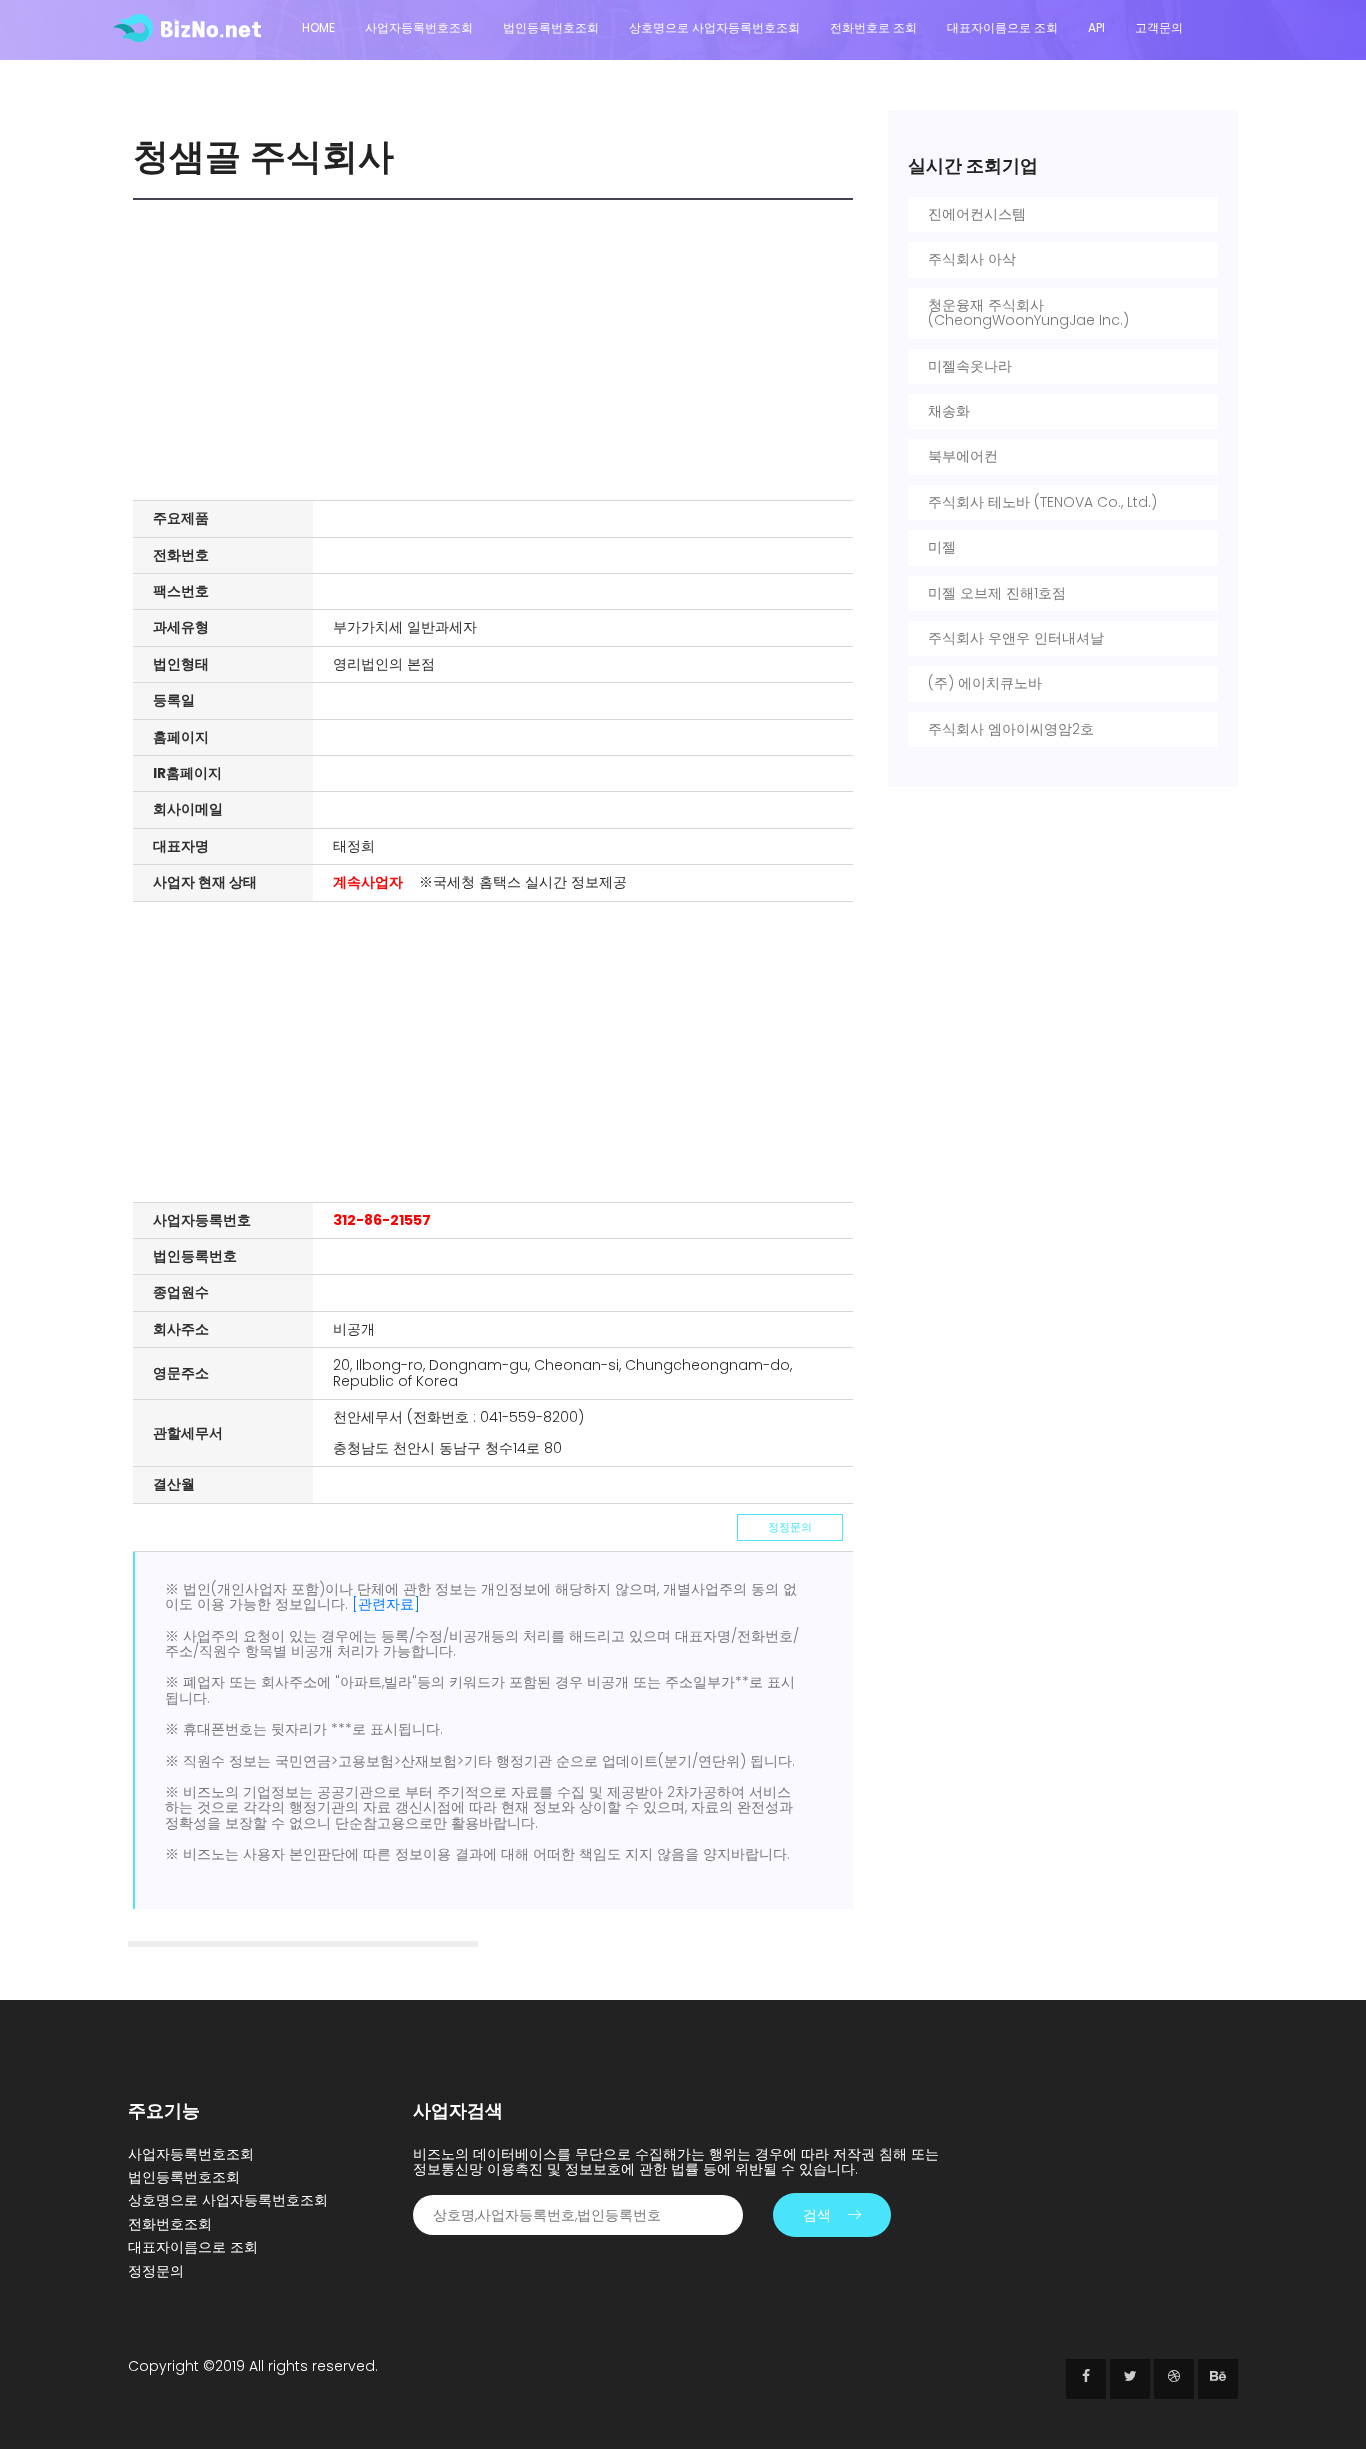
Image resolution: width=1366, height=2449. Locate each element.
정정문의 (790, 1527)
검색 (817, 2215)
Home (318, 27)
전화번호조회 (170, 2224)
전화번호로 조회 (873, 27)
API (1096, 27)
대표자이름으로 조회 (1002, 27)
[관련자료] (386, 1604)
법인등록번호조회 (551, 27)
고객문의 (1159, 27)
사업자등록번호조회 (419, 27)
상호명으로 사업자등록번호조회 (714, 27)
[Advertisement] (498, 350)
